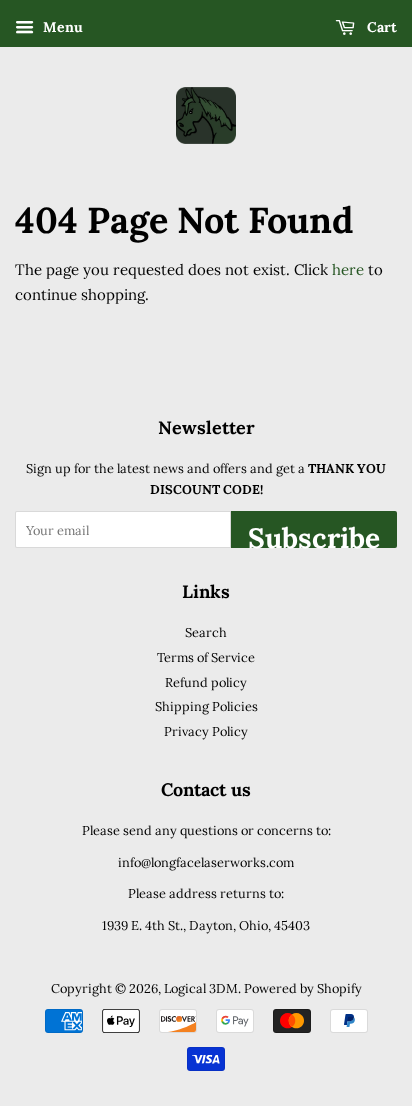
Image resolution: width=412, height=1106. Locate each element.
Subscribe (314, 534)
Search (206, 632)
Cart (380, 27)
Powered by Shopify (303, 988)
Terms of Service (206, 657)
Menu (61, 27)
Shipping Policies (206, 706)
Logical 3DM (201, 988)
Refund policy (206, 682)
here (348, 269)
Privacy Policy (206, 731)
